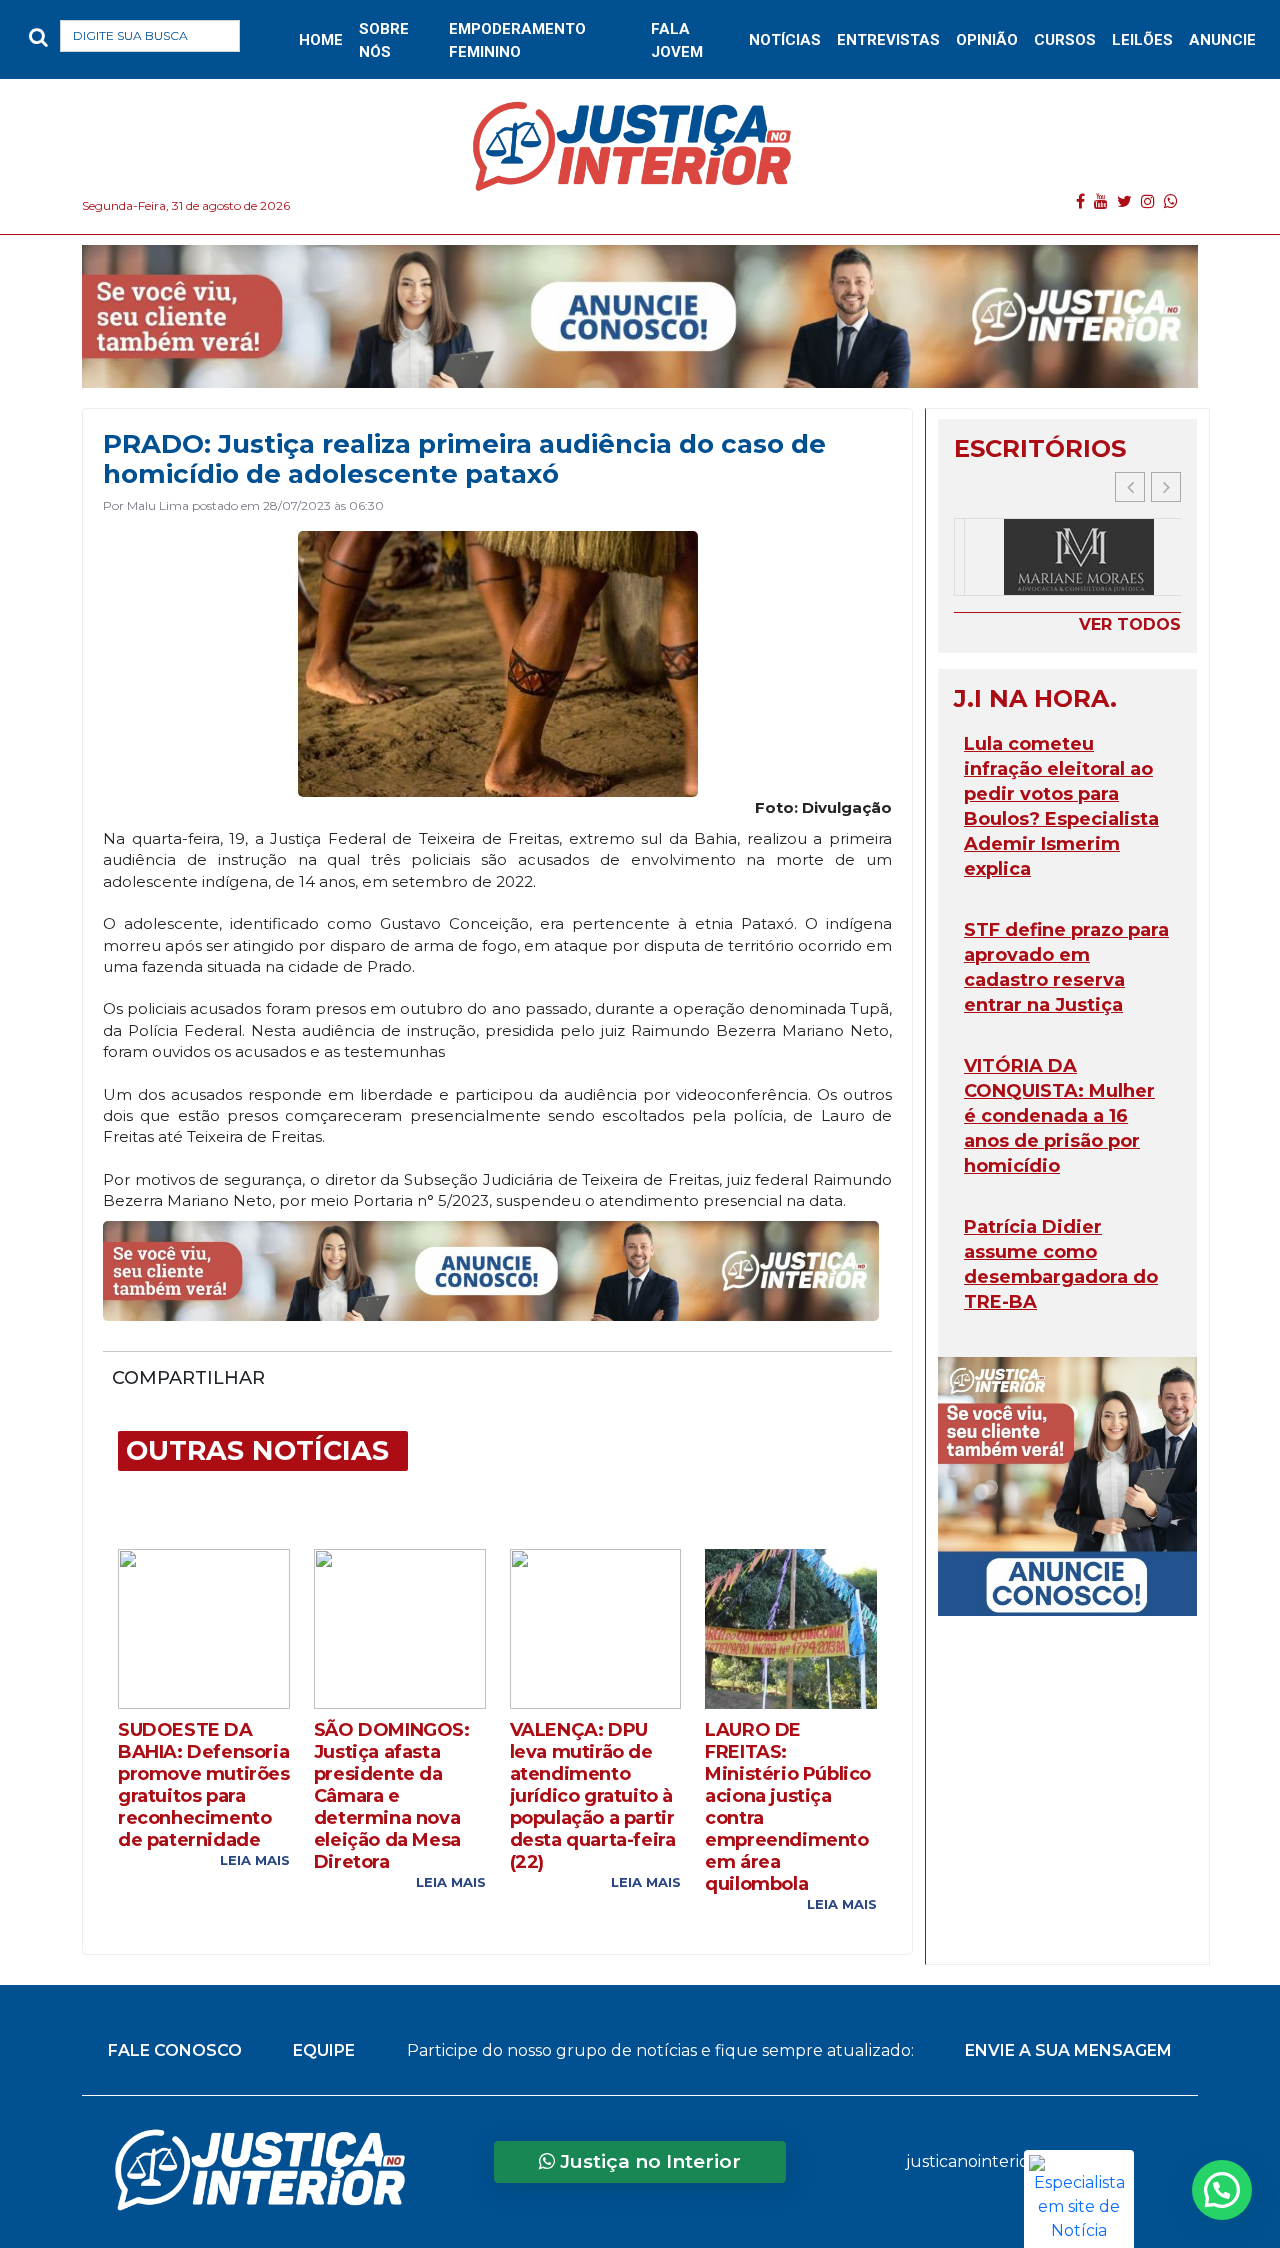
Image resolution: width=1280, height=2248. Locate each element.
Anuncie (1222, 40)
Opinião (987, 40)
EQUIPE (324, 2050)
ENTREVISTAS (888, 40)
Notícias (785, 40)
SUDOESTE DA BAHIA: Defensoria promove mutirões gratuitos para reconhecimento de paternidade (204, 1785)
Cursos (1065, 40)
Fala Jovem (677, 40)
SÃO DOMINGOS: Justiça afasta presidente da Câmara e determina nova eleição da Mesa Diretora (392, 1796)
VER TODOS (1130, 624)
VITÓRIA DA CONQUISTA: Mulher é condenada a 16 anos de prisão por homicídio (1059, 1116)
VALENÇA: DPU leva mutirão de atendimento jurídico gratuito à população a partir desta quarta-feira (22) (593, 1796)
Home (321, 40)
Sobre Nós (384, 40)
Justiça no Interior (648, 2161)
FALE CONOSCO (175, 2050)
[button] (271, 39)
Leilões (1142, 40)
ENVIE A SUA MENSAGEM (1068, 2050)
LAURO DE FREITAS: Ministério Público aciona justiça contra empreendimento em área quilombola (788, 1807)
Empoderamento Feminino (517, 40)
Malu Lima (158, 505)
